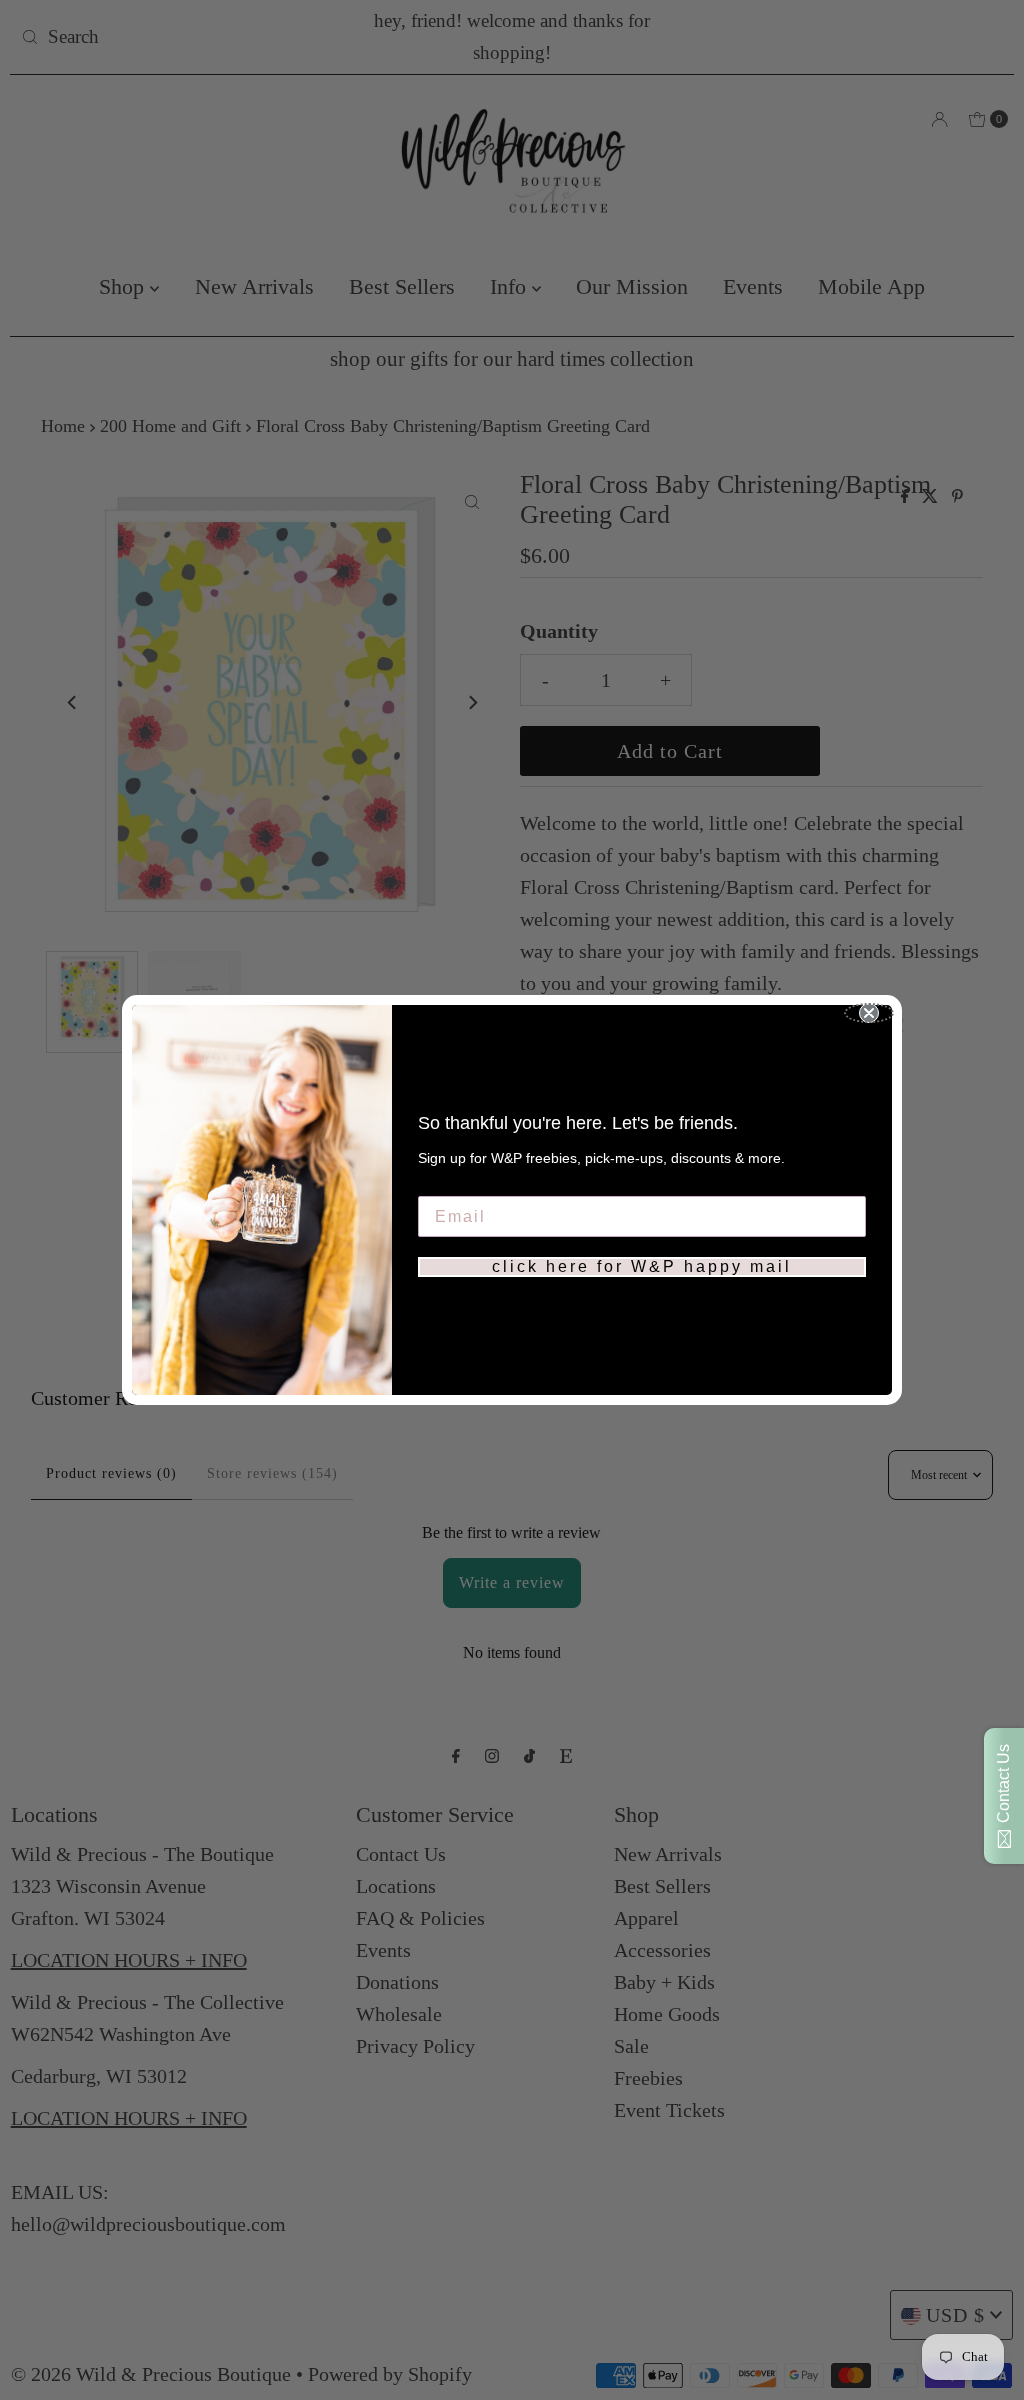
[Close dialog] (869, 1013)
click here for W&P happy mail (642, 1266)
